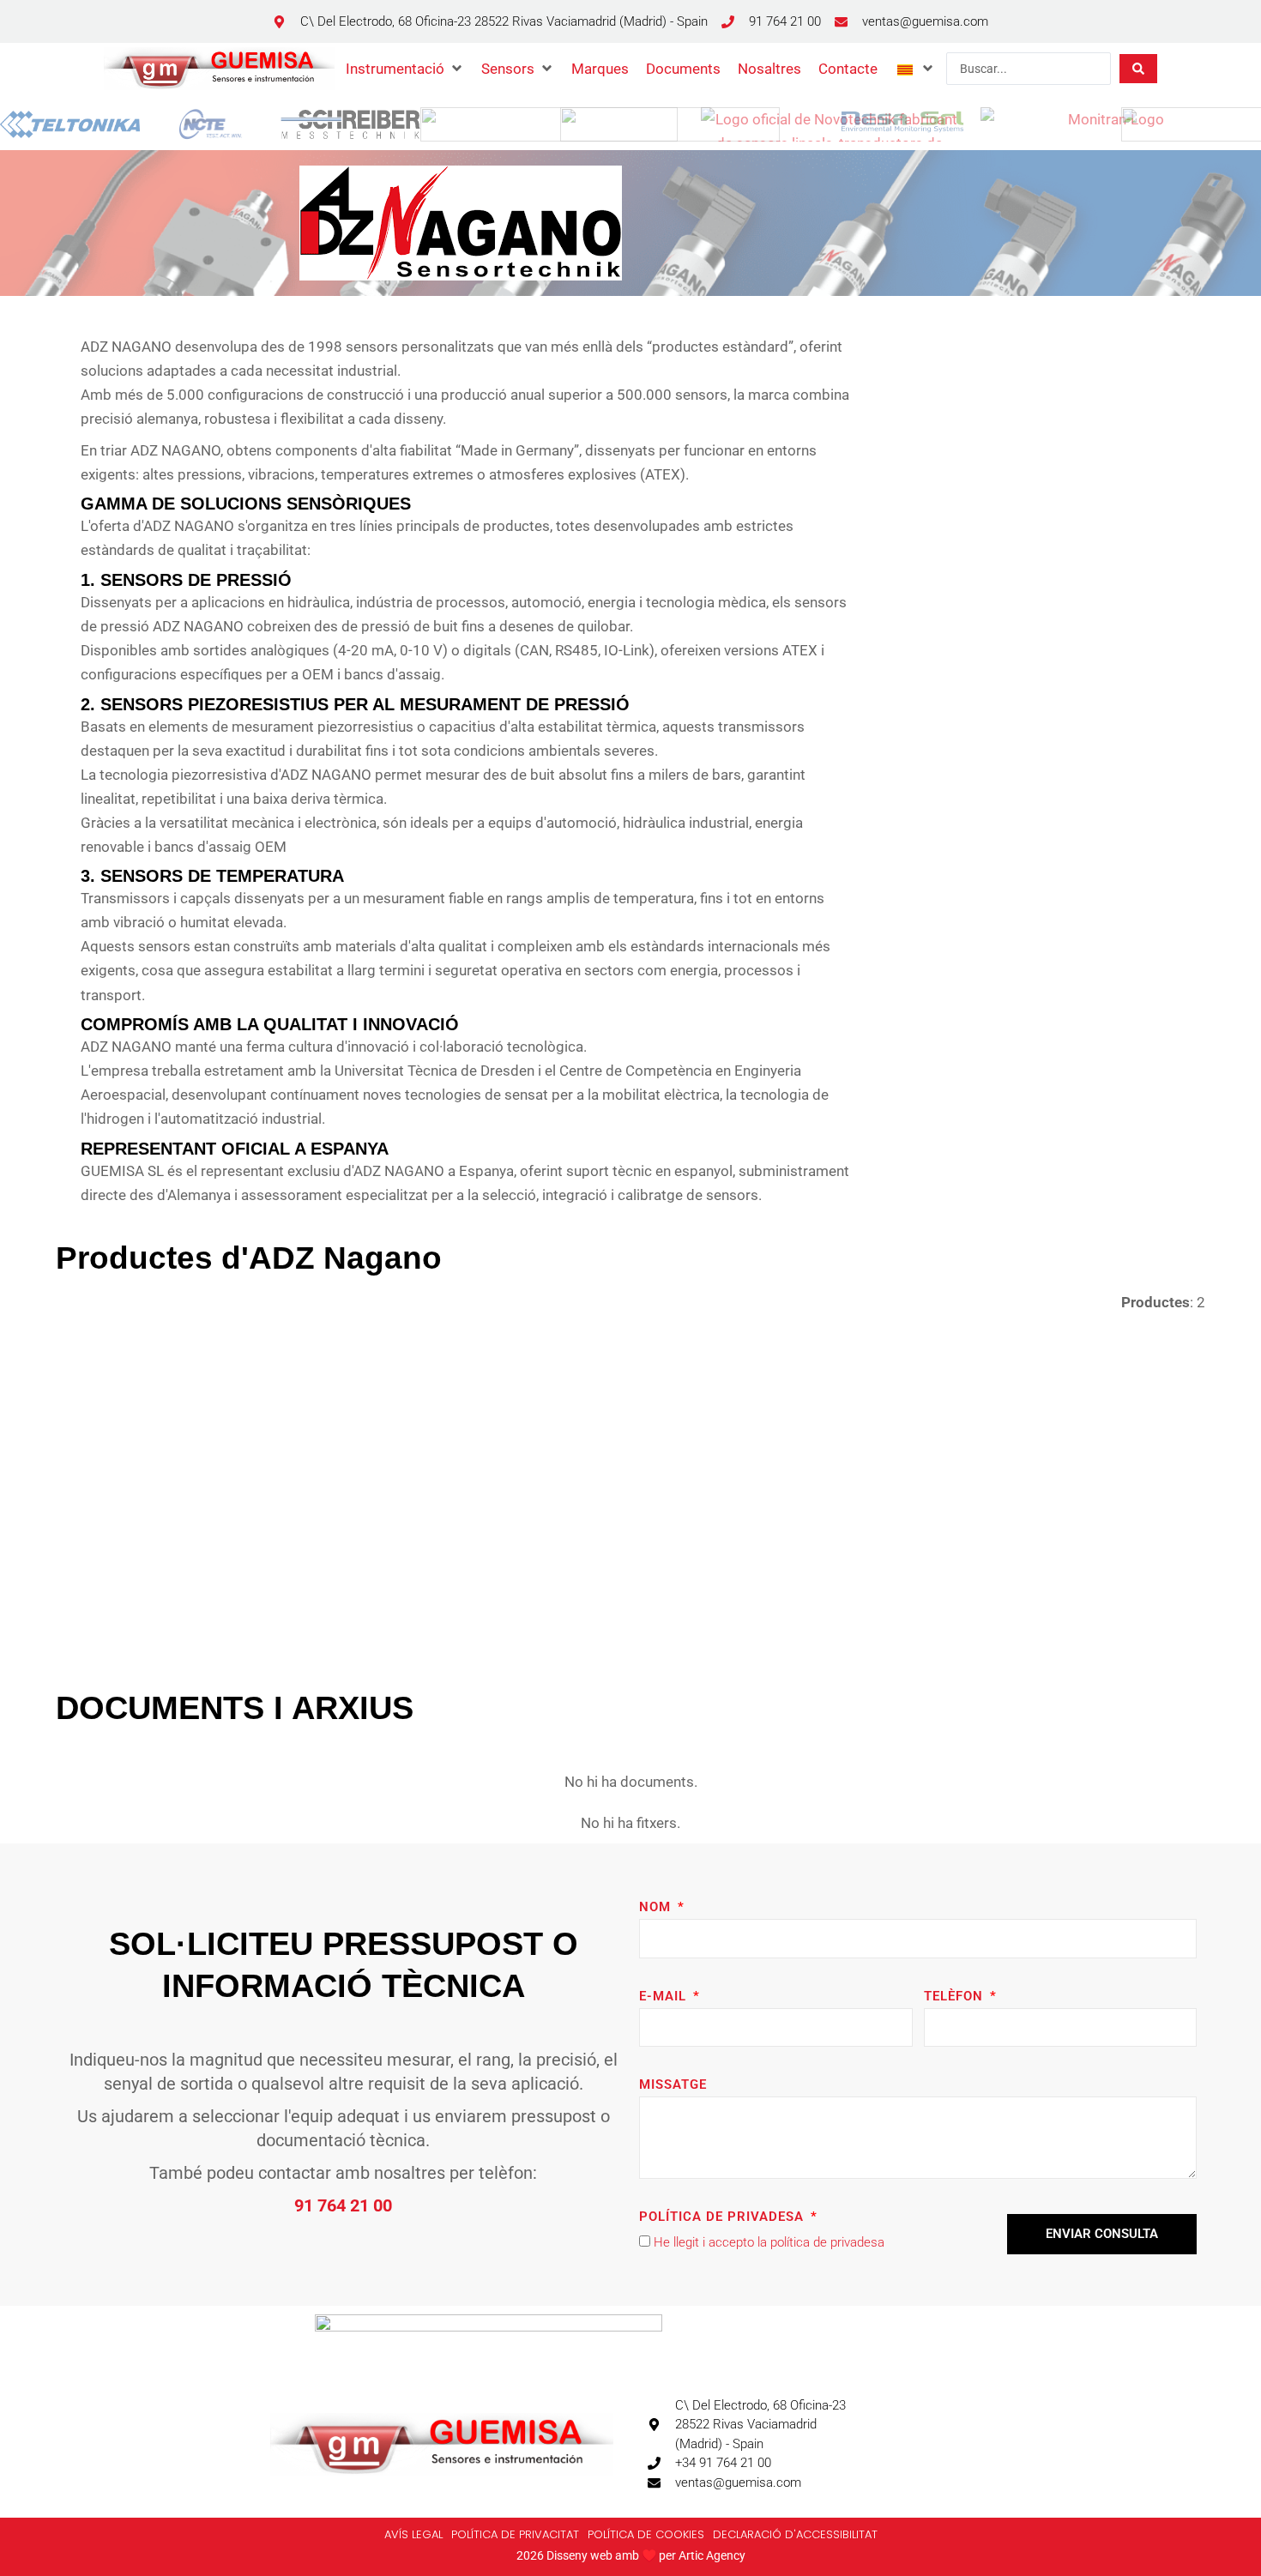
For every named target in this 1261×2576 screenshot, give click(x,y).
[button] (405, 69)
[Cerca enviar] (1138, 69)
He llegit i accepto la (769, 2242)
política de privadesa (827, 2242)
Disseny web (579, 2555)
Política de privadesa (724, 2217)
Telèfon (956, 1996)
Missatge (673, 2084)
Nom (657, 1907)
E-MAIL (665, 1996)
